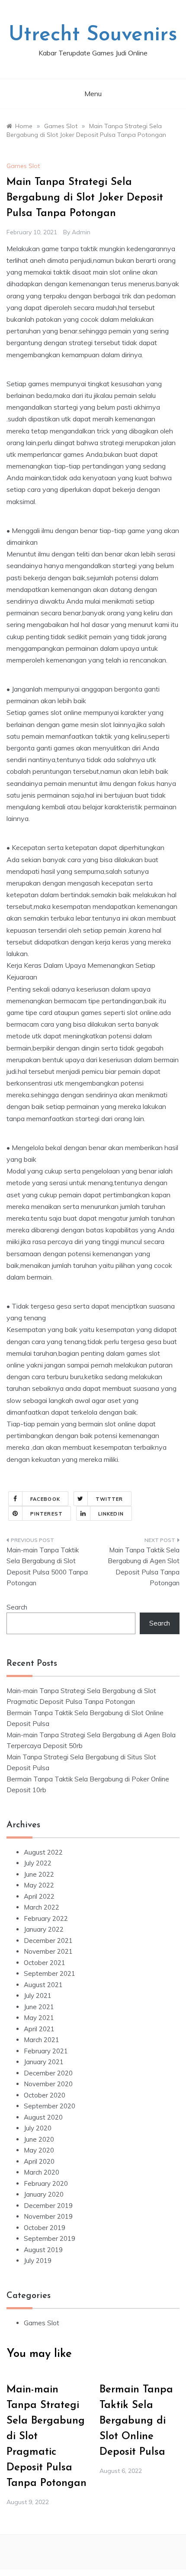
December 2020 (48, 2073)
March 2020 (42, 2172)
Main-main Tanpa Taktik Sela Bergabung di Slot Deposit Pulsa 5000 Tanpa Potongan (47, 1567)
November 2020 (48, 2084)
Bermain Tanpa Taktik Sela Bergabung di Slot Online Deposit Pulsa (136, 2421)
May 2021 (39, 2018)
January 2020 (44, 2194)
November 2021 (48, 1951)
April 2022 (39, 1896)
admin (81, 232)
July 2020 (38, 2128)
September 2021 (50, 1973)
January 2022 (44, 1929)
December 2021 (48, 1941)
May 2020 (39, 2150)
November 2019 (48, 2216)
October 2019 (45, 2228)
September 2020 (50, 2106)
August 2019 (43, 2250)
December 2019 (48, 2206)
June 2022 (39, 1874)
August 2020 (43, 2117)
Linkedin (111, 1514)
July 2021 (38, 1996)
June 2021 (39, 2007)
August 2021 (43, 1985)
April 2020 (39, 2161)
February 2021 (46, 2051)
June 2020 (39, 2139)
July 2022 (38, 1863)
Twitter (109, 1499)
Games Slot (23, 166)
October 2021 (45, 1963)
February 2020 (46, 2183)
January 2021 (44, 2062)
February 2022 (46, 1918)
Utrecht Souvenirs (93, 35)
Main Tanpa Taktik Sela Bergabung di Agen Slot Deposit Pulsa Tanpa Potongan (144, 1567)
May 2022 (39, 1885)
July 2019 (38, 2261)
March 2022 (42, 1907)
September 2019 (50, 2238)
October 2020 (45, 2095)
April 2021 (39, 2029)
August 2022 (43, 1852)
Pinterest (46, 1514)
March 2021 (42, 2040)
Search (17, 1607)
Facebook (45, 1499)
